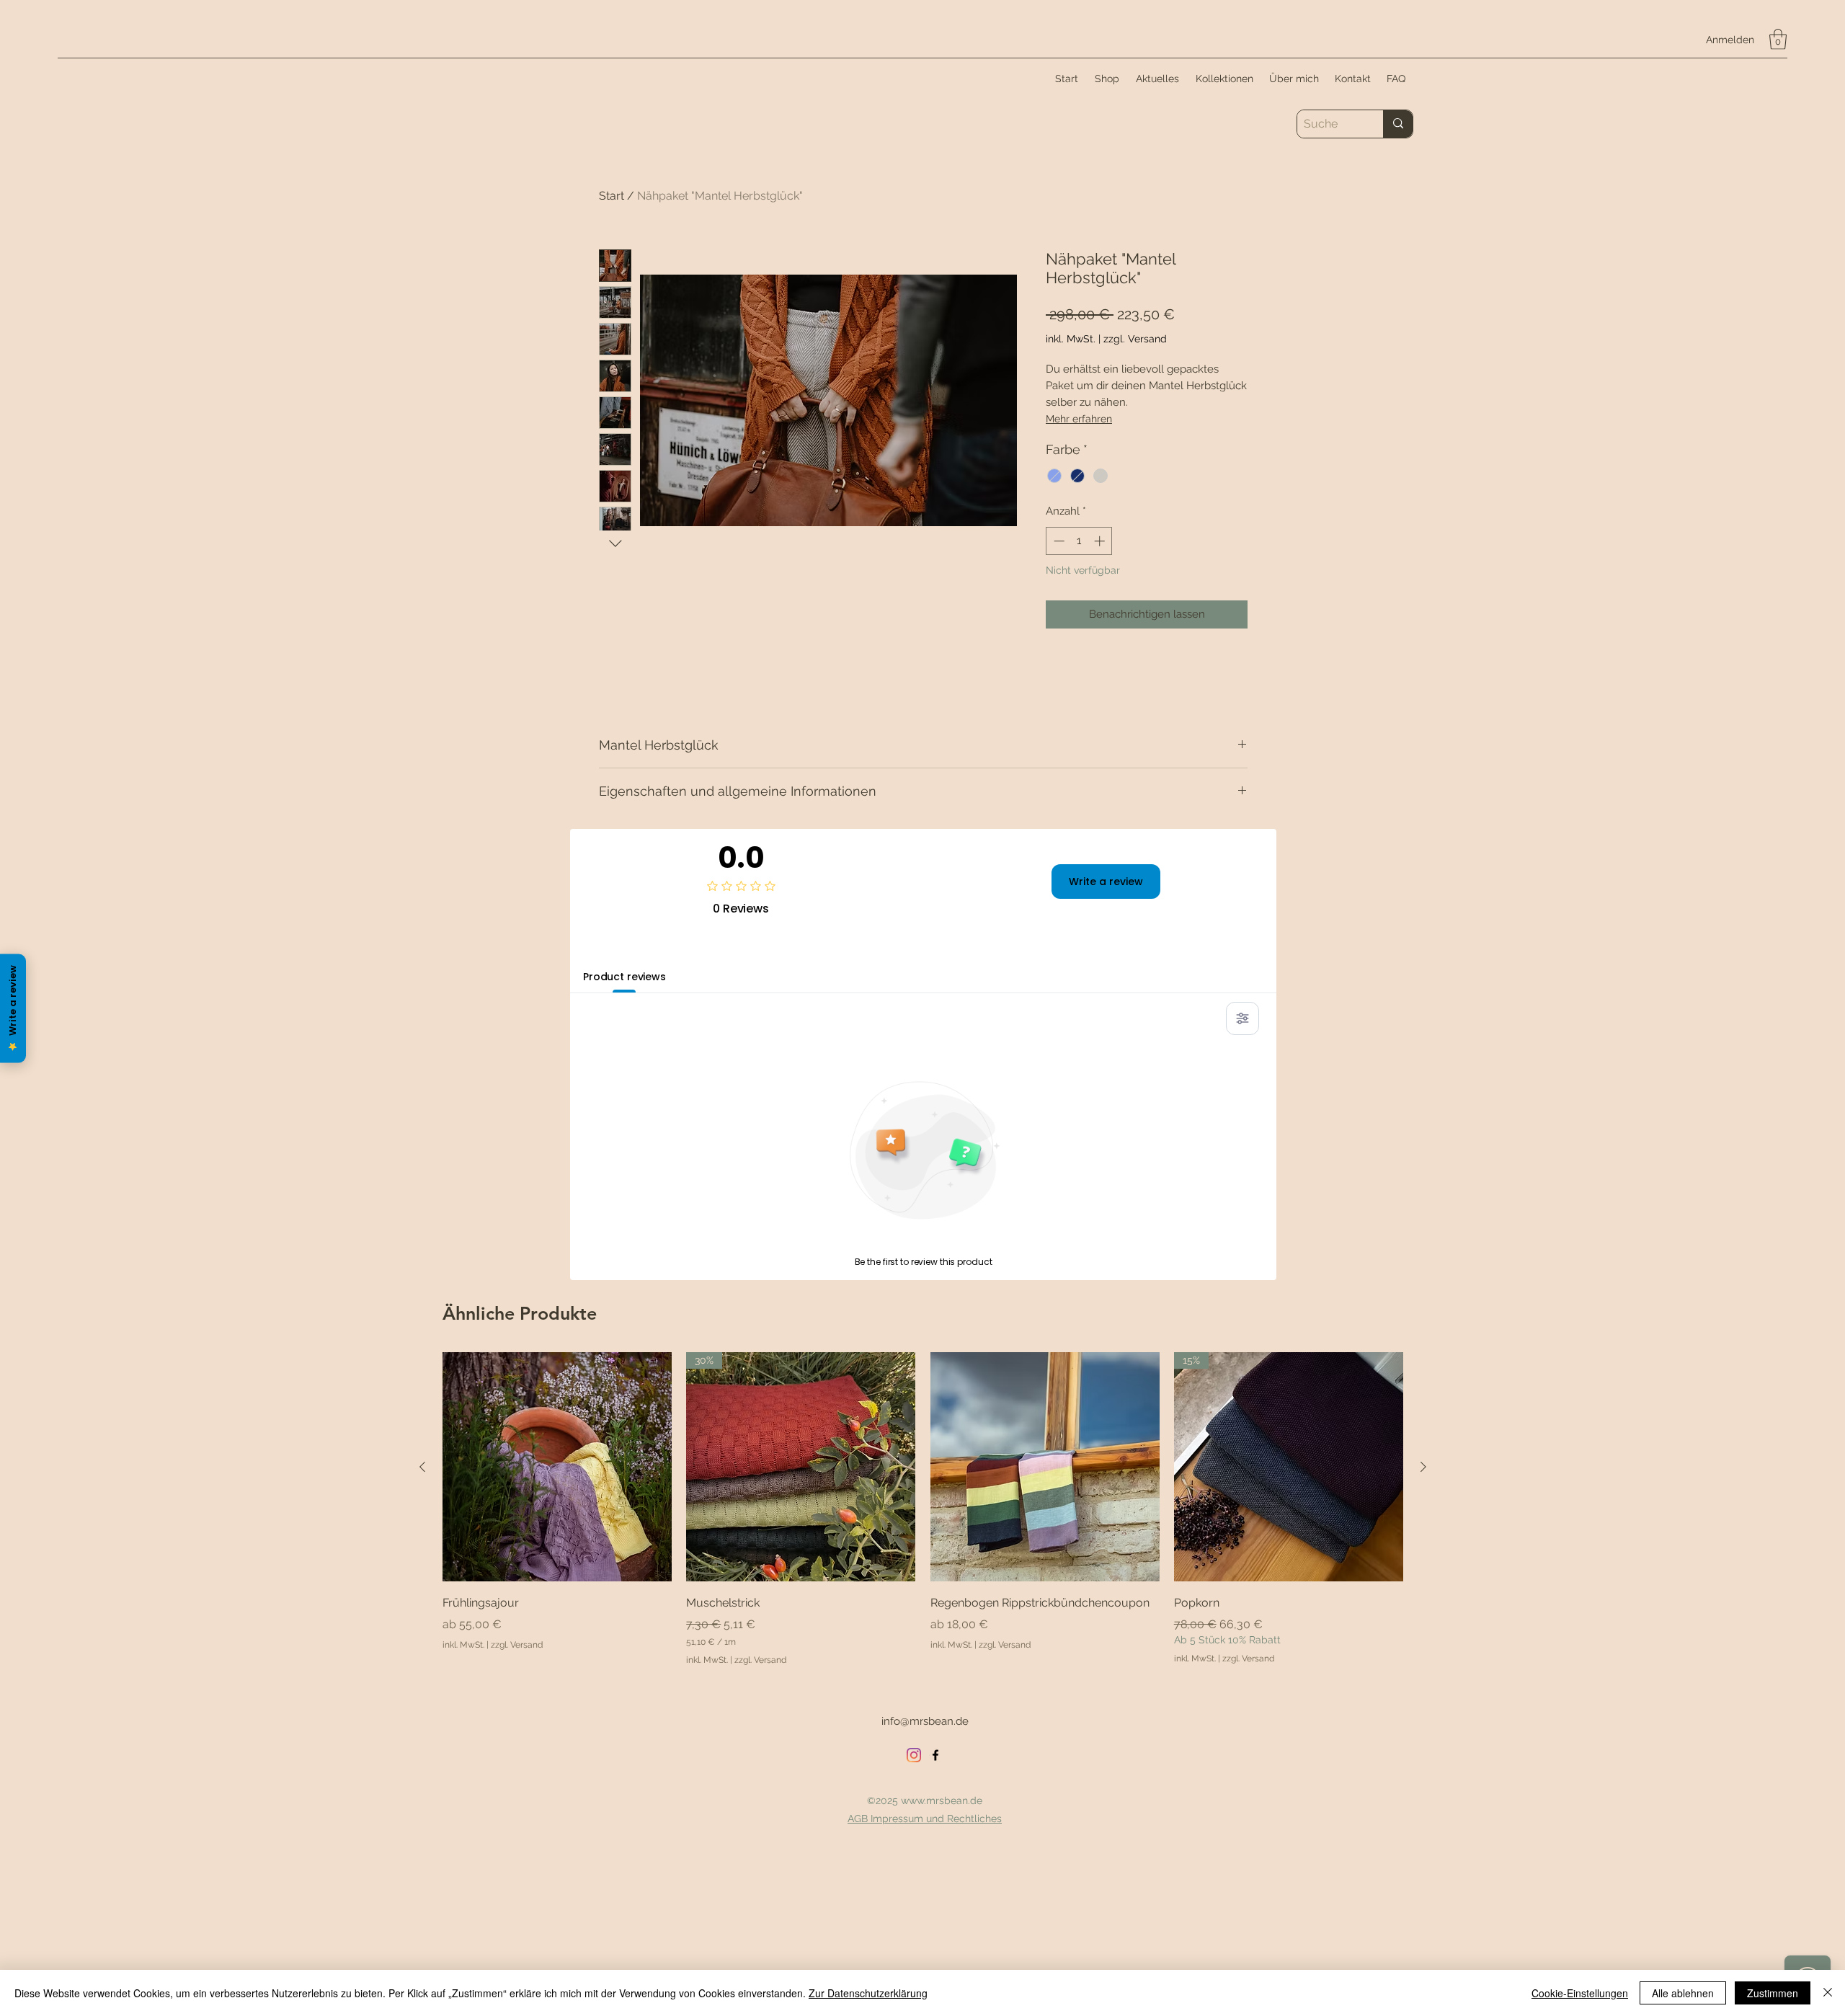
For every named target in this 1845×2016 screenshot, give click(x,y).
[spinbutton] (1079, 541)
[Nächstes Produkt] (1423, 1467)
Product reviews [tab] (624, 977)
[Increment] (1101, 541)
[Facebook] (935, 1755)
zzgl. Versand (1135, 339)
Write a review (1106, 882)
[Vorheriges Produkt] (422, 1467)
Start (612, 196)
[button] (1778, 39)
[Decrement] (1058, 541)
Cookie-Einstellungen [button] (1580, 1993)
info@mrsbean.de (925, 1721)
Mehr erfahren (1079, 419)
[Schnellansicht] (557, 1467)
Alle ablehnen (1683, 1993)
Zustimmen (1773, 1993)
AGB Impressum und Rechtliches (925, 1819)
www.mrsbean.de (942, 1800)
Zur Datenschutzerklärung (868, 1993)
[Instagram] (914, 1755)
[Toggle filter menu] (1242, 1018)
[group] (923, 1509)
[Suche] (1398, 124)
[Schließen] (1828, 1993)
